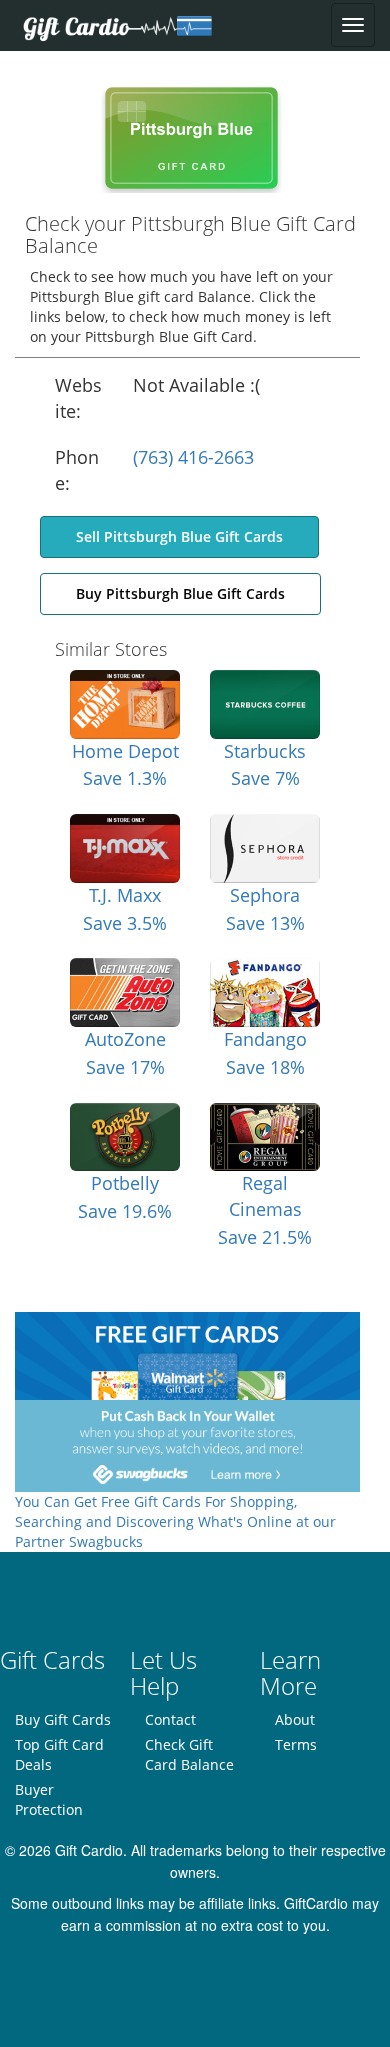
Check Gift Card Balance (189, 1754)
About (295, 1719)
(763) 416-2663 (193, 457)
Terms (296, 1744)
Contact (170, 1719)
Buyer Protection (49, 1799)
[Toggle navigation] (353, 25)
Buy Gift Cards (63, 1719)
